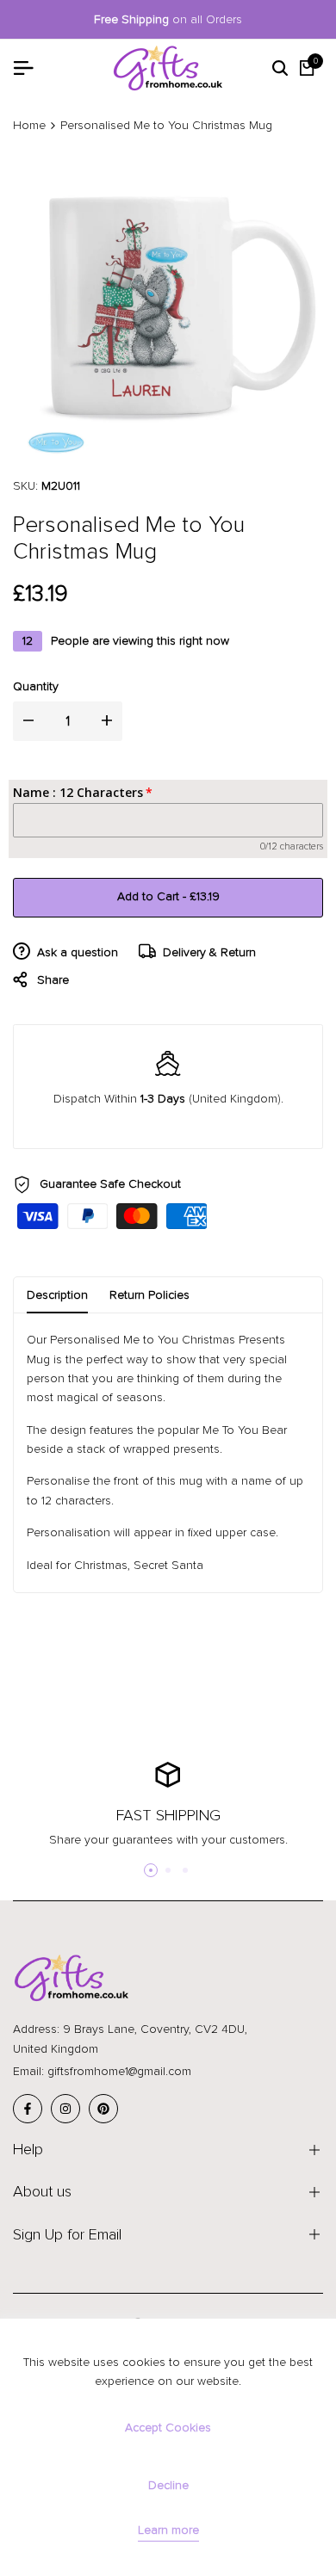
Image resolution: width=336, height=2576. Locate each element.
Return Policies (149, 1295)
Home (29, 125)
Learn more (168, 2530)
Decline (168, 2485)
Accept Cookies (168, 2428)
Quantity (36, 686)
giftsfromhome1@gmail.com (119, 2071)
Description (57, 1295)
